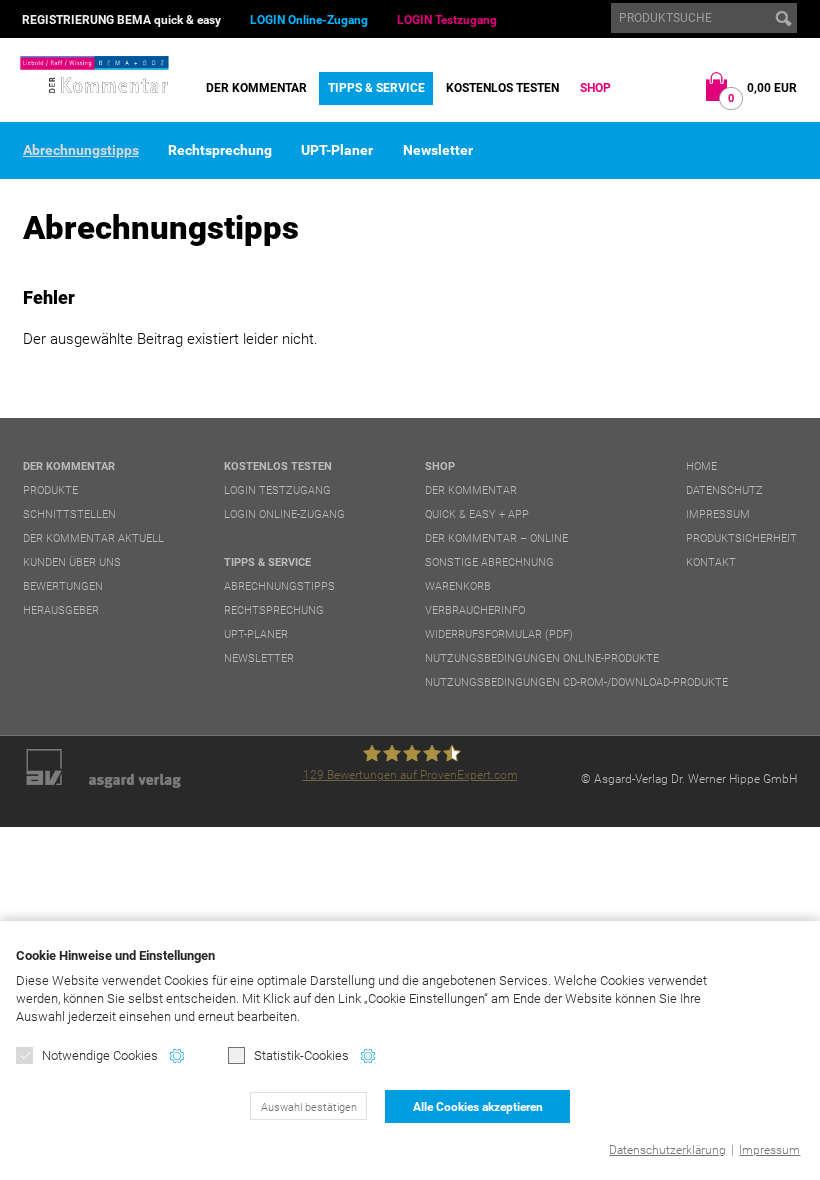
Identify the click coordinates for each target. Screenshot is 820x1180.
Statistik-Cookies (301, 1055)
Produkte (50, 490)
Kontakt (711, 562)
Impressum (769, 1150)
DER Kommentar (256, 88)
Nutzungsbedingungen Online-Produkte (542, 658)
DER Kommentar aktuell (93, 538)
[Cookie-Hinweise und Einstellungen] (177, 1056)
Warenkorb (458, 586)
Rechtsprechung (220, 150)
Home (701, 466)
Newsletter (438, 150)
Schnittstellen (69, 514)
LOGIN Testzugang (447, 20)
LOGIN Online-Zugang (309, 20)
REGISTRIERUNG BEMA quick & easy (121, 20)
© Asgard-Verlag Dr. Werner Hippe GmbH (689, 779)
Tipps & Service (376, 88)
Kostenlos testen (502, 88)
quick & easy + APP (477, 514)
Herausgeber (61, 610)
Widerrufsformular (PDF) (499, 634)
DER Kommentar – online (496, 538)
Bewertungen (63, 586)
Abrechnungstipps (81, 150)
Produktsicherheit (741, 538)
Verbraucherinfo (475, 610)
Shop (595, 88)
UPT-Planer (337, 150)
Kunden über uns (72, 562)
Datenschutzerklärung (667, 1150)
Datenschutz (724, 490)
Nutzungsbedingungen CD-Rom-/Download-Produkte (576, 682)
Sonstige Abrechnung (489, 562)
